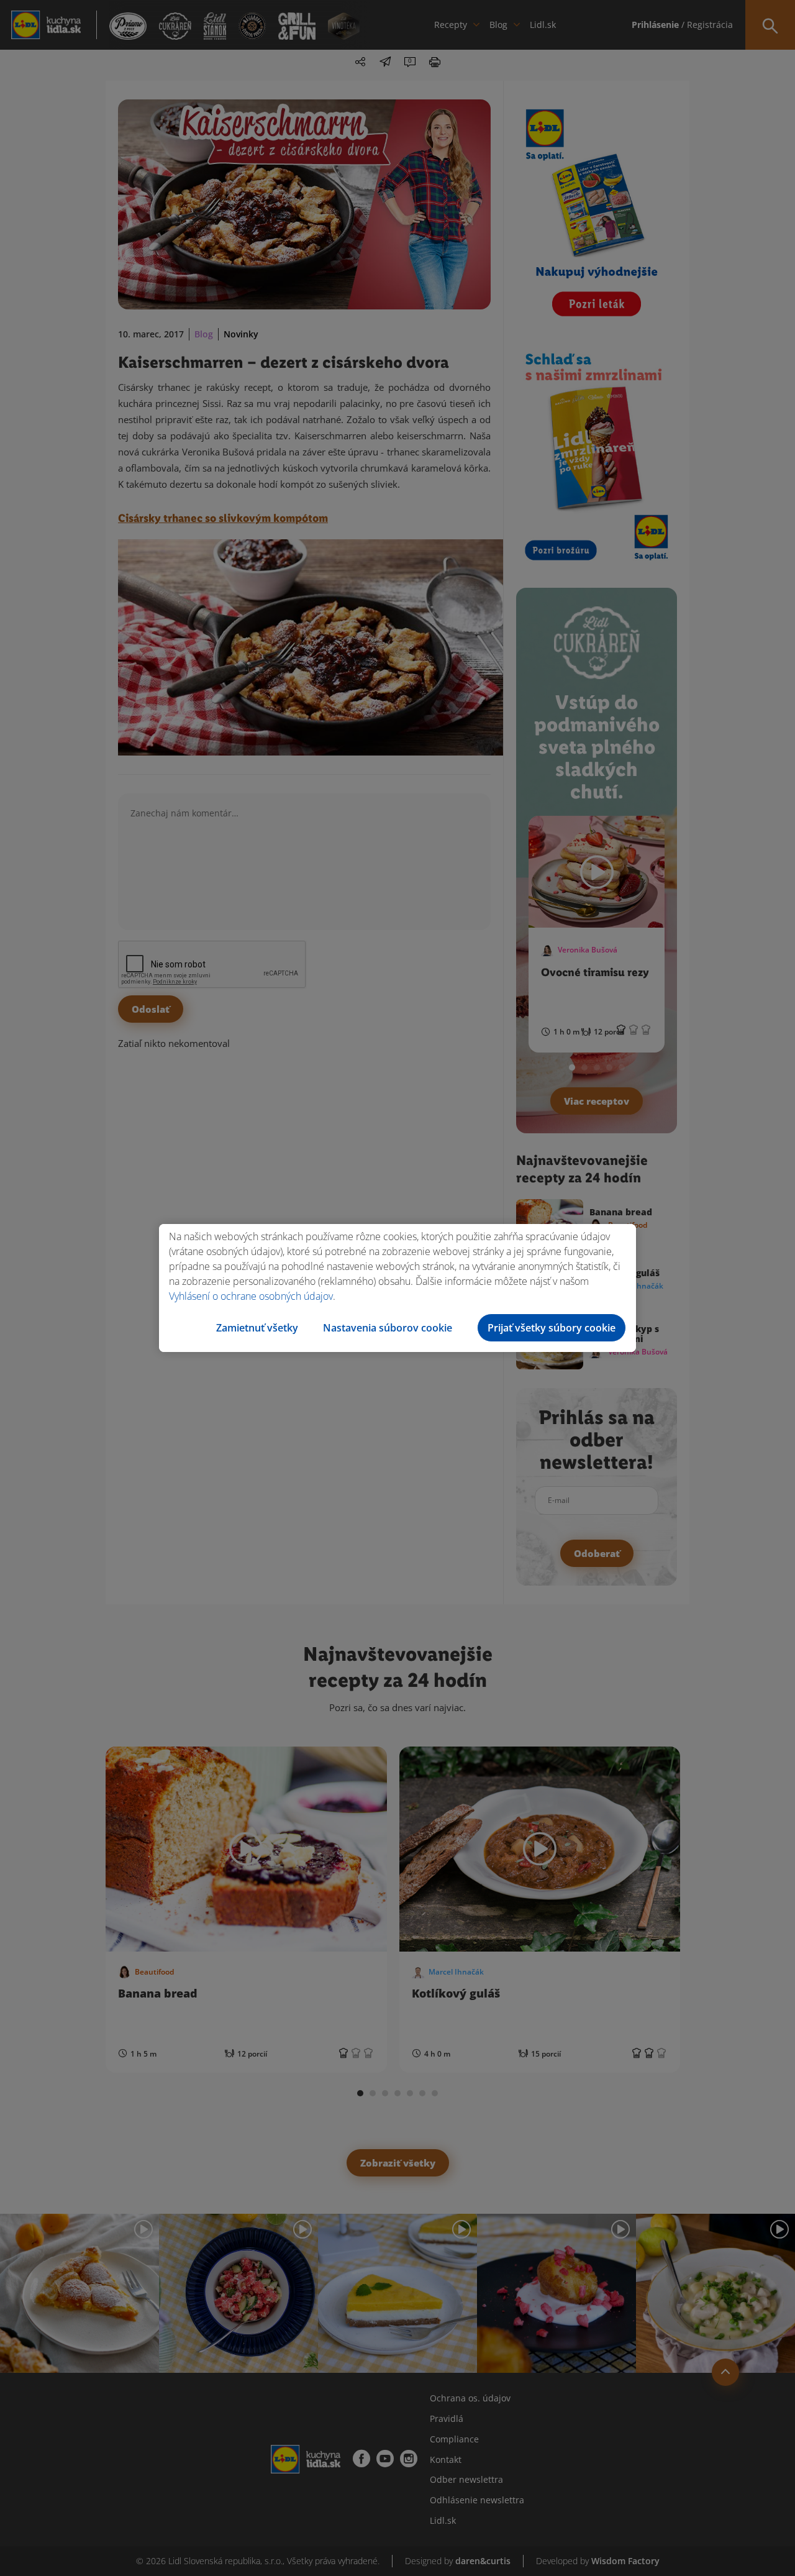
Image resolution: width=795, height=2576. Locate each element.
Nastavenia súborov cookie (388, 1328)
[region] (397, 1288)
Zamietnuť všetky (257, 1328)
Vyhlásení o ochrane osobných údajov (251, 1296)
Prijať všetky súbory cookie (552, 1328)
